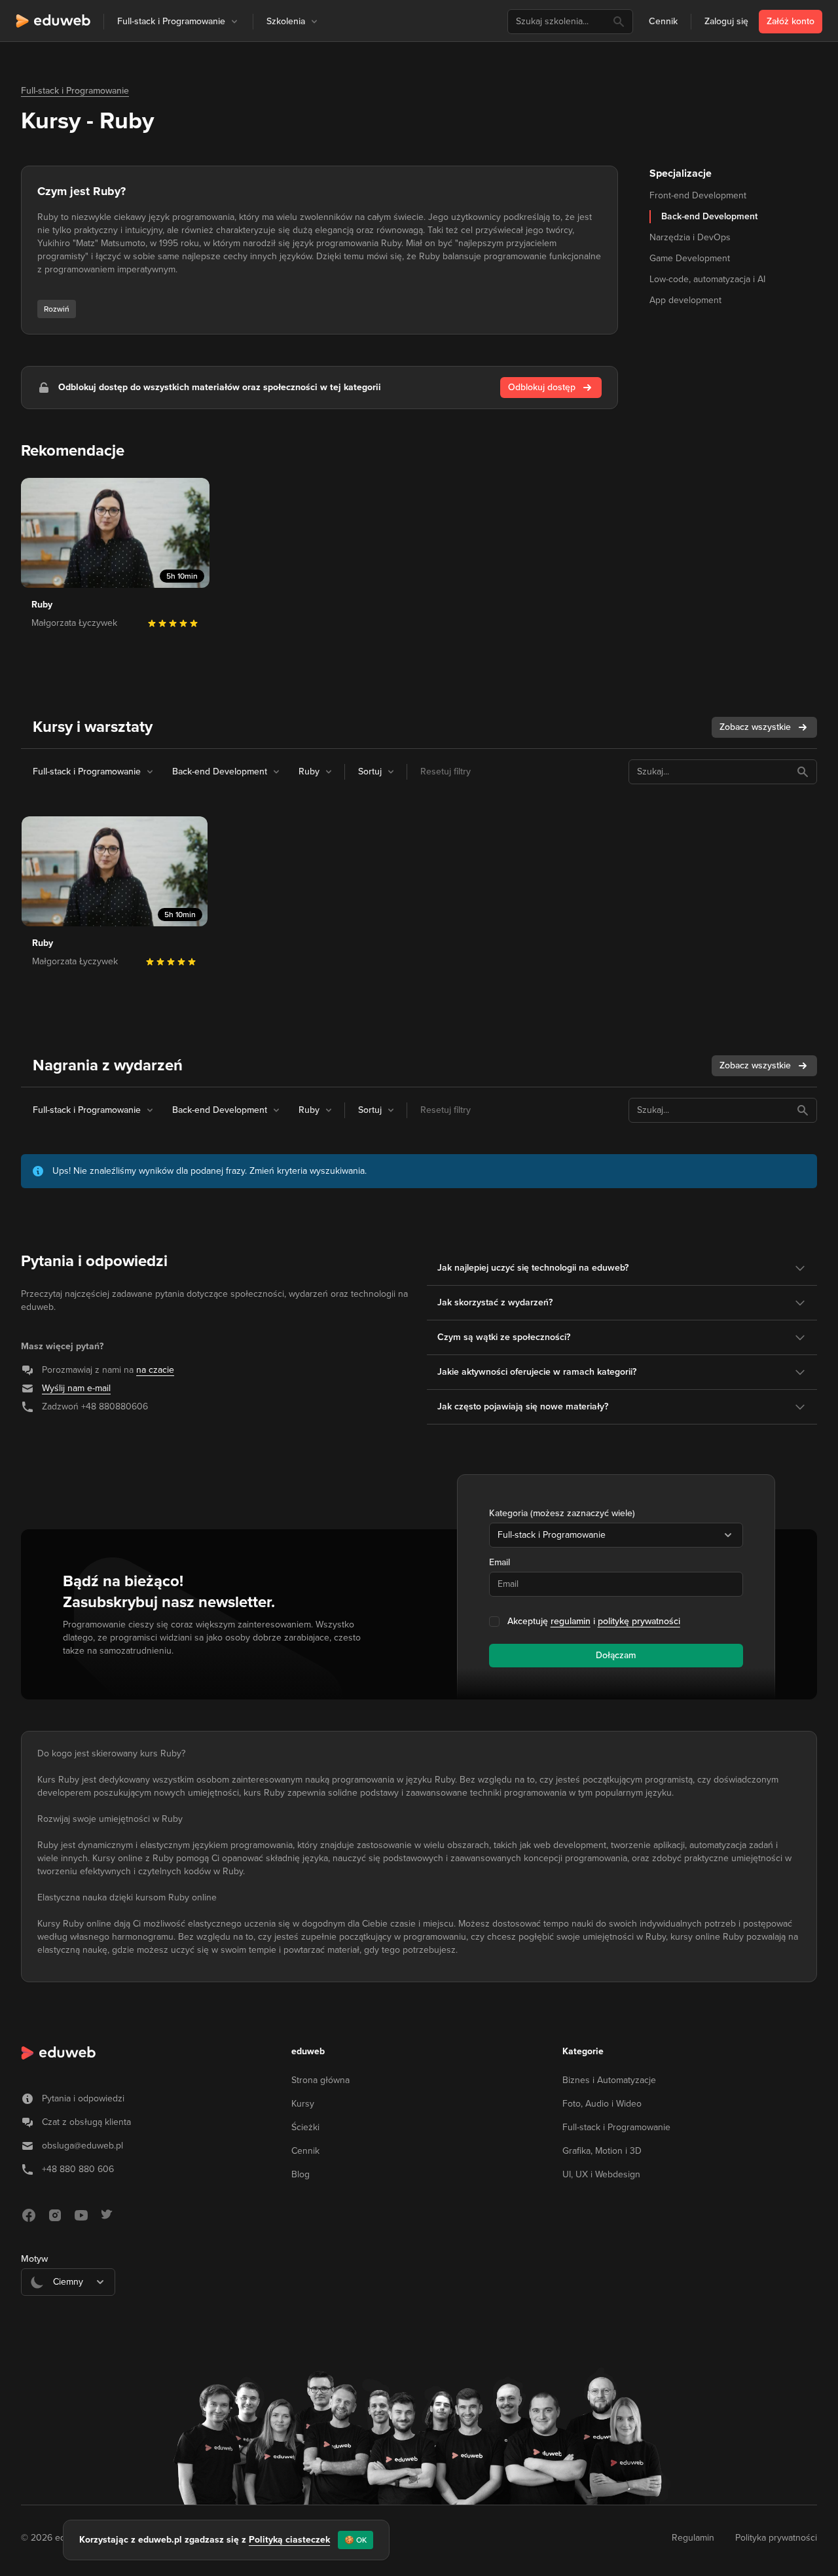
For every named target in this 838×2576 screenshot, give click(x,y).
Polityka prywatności (776, 2538)
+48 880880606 (115, 1406)
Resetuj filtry (446, 771)
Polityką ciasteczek (289, 2540)
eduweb (308, 2051)
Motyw (34, 2259)
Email (500, 1562)
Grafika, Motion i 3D (602, 2151)
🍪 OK (355, 2540)
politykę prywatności (639, 1621)
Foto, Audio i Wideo (602, 2104)
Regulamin (693, 2538)
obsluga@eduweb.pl (82, 2146)
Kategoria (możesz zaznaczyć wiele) (562, 1513)
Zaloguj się (726, 21)
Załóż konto (791, 21)
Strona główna (320, 2080)
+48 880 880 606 (78, 2169)
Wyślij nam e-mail (76, 1388)
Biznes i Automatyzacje (609, 2080)
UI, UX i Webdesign (601, 2174)
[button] (234, 22)
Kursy (303, 2104)
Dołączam (616, 1655)
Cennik (663, 21)
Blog (301, 2174)
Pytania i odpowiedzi (83, 2098)
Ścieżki (305, 2127)
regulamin (571, 1621)
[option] (68, 2314)
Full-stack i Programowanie (75, 91)
